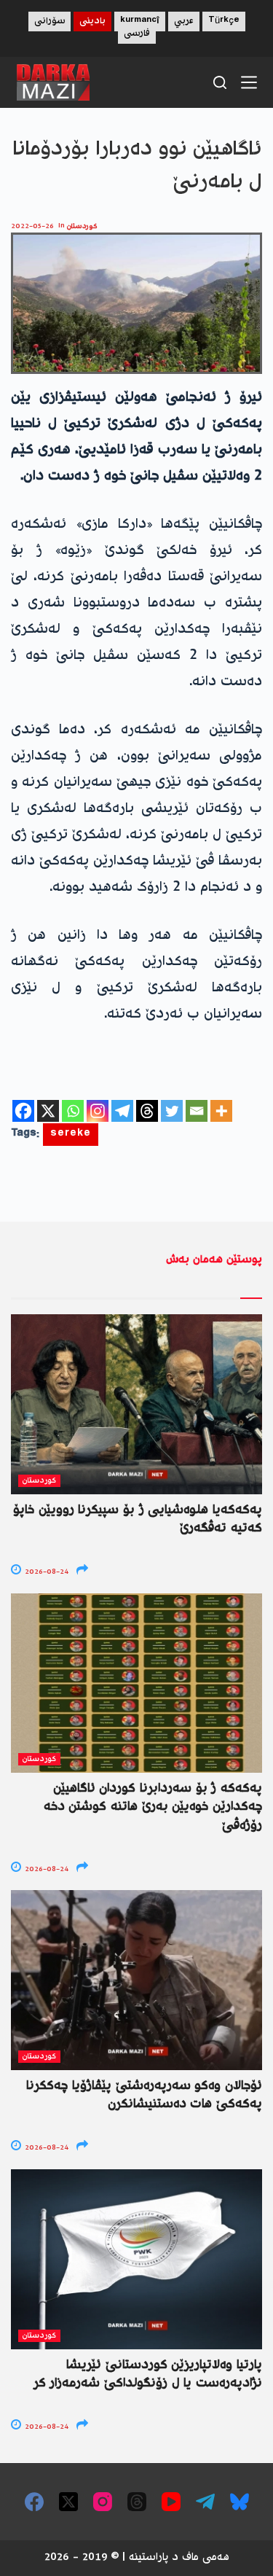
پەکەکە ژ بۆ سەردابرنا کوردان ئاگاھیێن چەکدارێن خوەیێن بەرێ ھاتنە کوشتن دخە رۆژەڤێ (153, 1807)
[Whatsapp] (73, 1111)
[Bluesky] (240, 2502)
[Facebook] (23, 1111)
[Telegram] (122, 1111)
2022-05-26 (32, 226)
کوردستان (82, 226)
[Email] (197, 1111)
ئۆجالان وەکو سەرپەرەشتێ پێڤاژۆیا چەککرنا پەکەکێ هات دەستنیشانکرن (144, 2095)
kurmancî (140, 22)
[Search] (220, 82)
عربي (184, 22)
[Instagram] (98, 1111)
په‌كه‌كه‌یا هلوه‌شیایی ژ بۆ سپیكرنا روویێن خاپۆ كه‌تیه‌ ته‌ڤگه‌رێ (138, 1519)
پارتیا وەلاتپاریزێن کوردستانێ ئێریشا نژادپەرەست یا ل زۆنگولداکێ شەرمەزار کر (148, 2374)
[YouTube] (171, 2502)
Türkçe (224, 22)
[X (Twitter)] (68, 2502)
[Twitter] (172, 1111)
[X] (48, 1111)
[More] (221, 1111)
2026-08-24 (45, 1572)
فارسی (137, 34)
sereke (71, 1135)
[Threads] (147, 1111)
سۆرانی (50, 22)
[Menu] (249, 82)
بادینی (92, 22)
